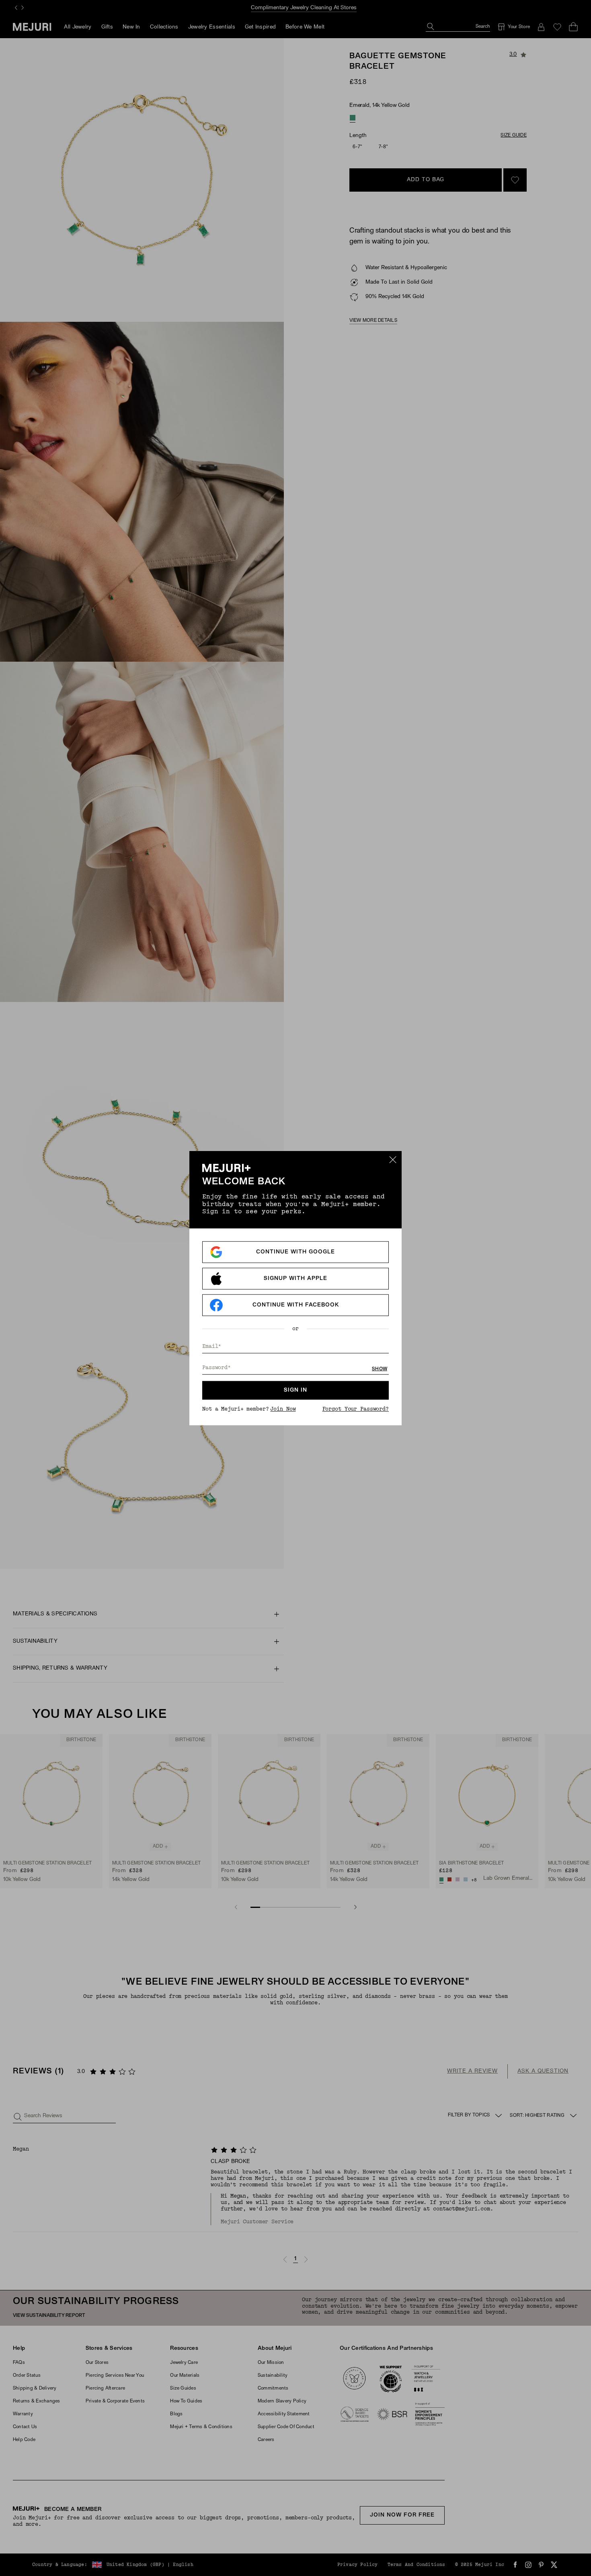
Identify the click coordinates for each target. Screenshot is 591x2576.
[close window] (393, 1160)
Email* (212, 1346)
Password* (216, 1367)
